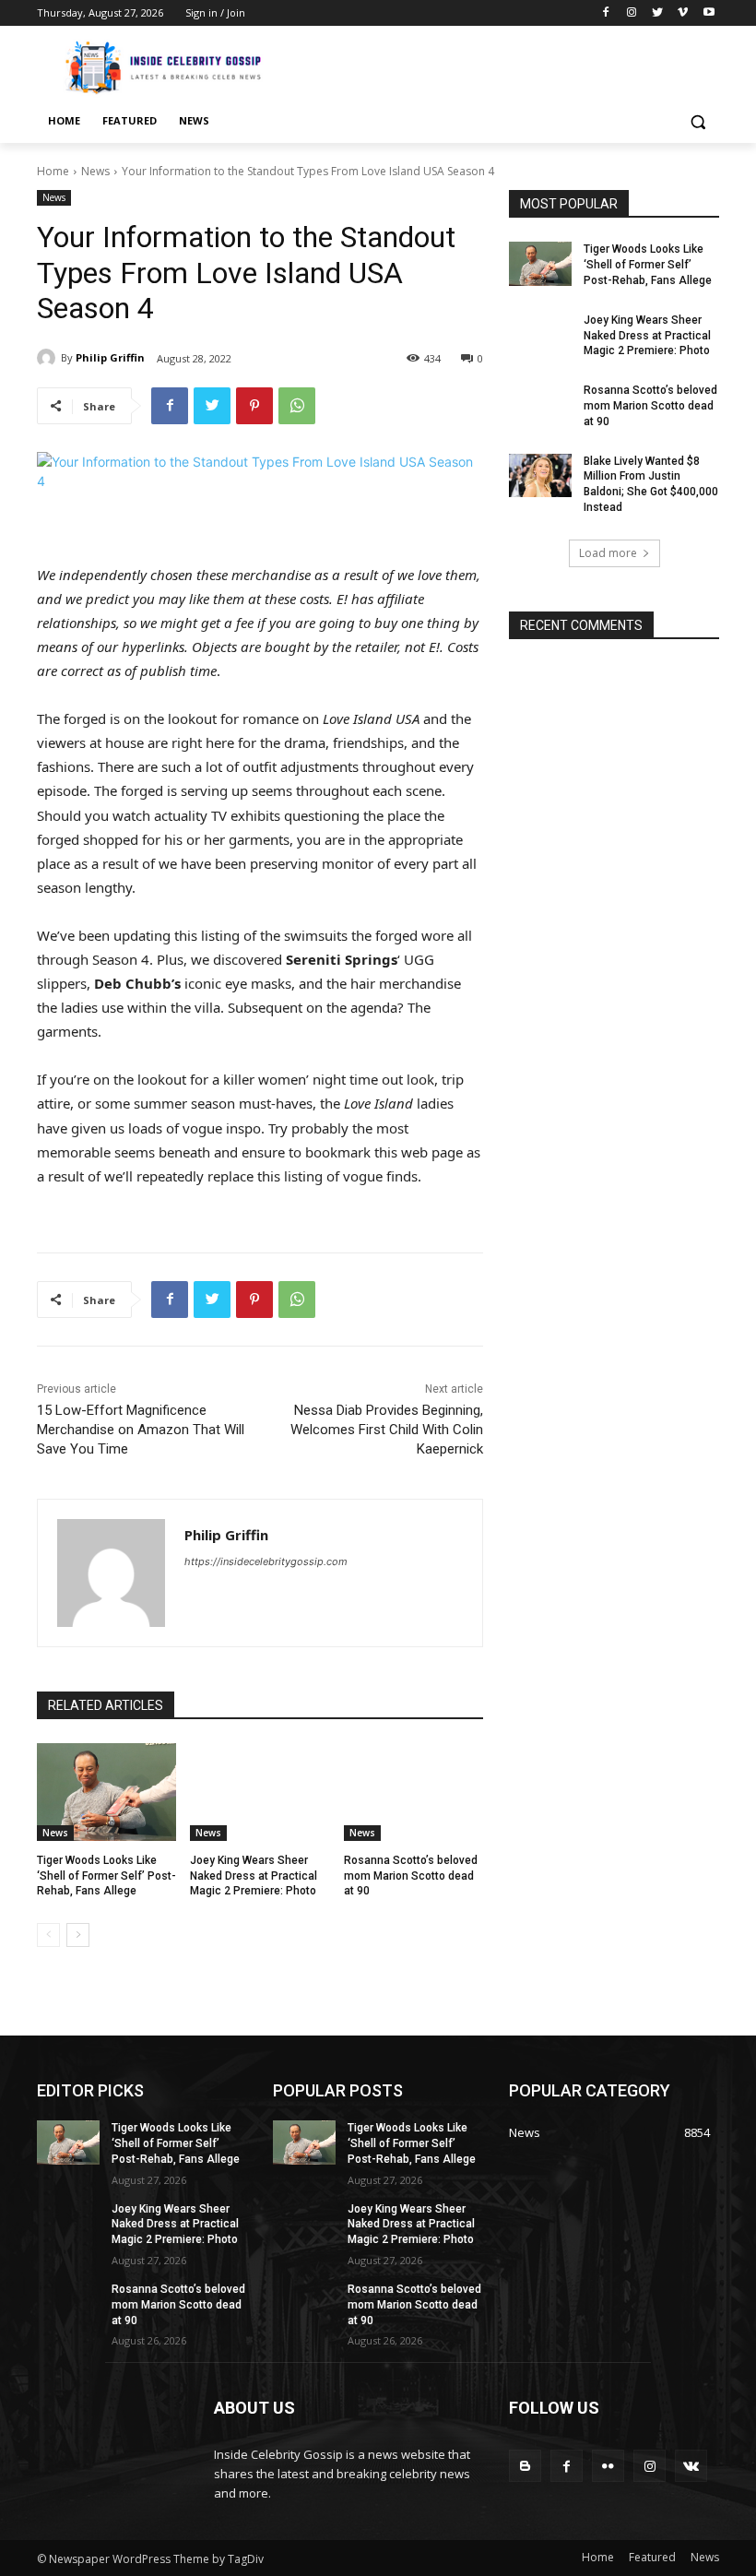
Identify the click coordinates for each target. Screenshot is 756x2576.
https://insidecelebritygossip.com (266, 1561)
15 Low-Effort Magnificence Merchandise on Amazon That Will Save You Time (141, 1430)
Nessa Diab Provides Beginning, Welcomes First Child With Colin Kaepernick (387, 1430)
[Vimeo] (683, 13)
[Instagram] (632, 13)
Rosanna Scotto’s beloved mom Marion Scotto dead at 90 (411, 1876)
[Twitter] (658, 13)
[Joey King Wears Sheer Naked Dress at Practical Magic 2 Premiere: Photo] (260, 1792)
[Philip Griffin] (49, 358)
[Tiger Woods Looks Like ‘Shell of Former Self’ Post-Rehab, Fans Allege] (106, 1792)
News (95, 171)
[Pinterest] (254, 406)
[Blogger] (525, 2466)
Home (53, 171)
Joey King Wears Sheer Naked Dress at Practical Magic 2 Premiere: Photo (254, 1876)
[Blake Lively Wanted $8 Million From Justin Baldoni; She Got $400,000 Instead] (540, 476)
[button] (697, 121)
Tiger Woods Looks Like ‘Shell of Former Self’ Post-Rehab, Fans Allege (106, 1876)
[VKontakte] (691, 2466)
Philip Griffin (110, 357)
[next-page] (78, 1935)
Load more (608, 553)
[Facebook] (606, 13)
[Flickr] (608, 2466)
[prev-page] (48, 1935)
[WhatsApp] (297, 406)
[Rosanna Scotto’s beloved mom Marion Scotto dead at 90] (413, 1792)
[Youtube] (709, 13)
